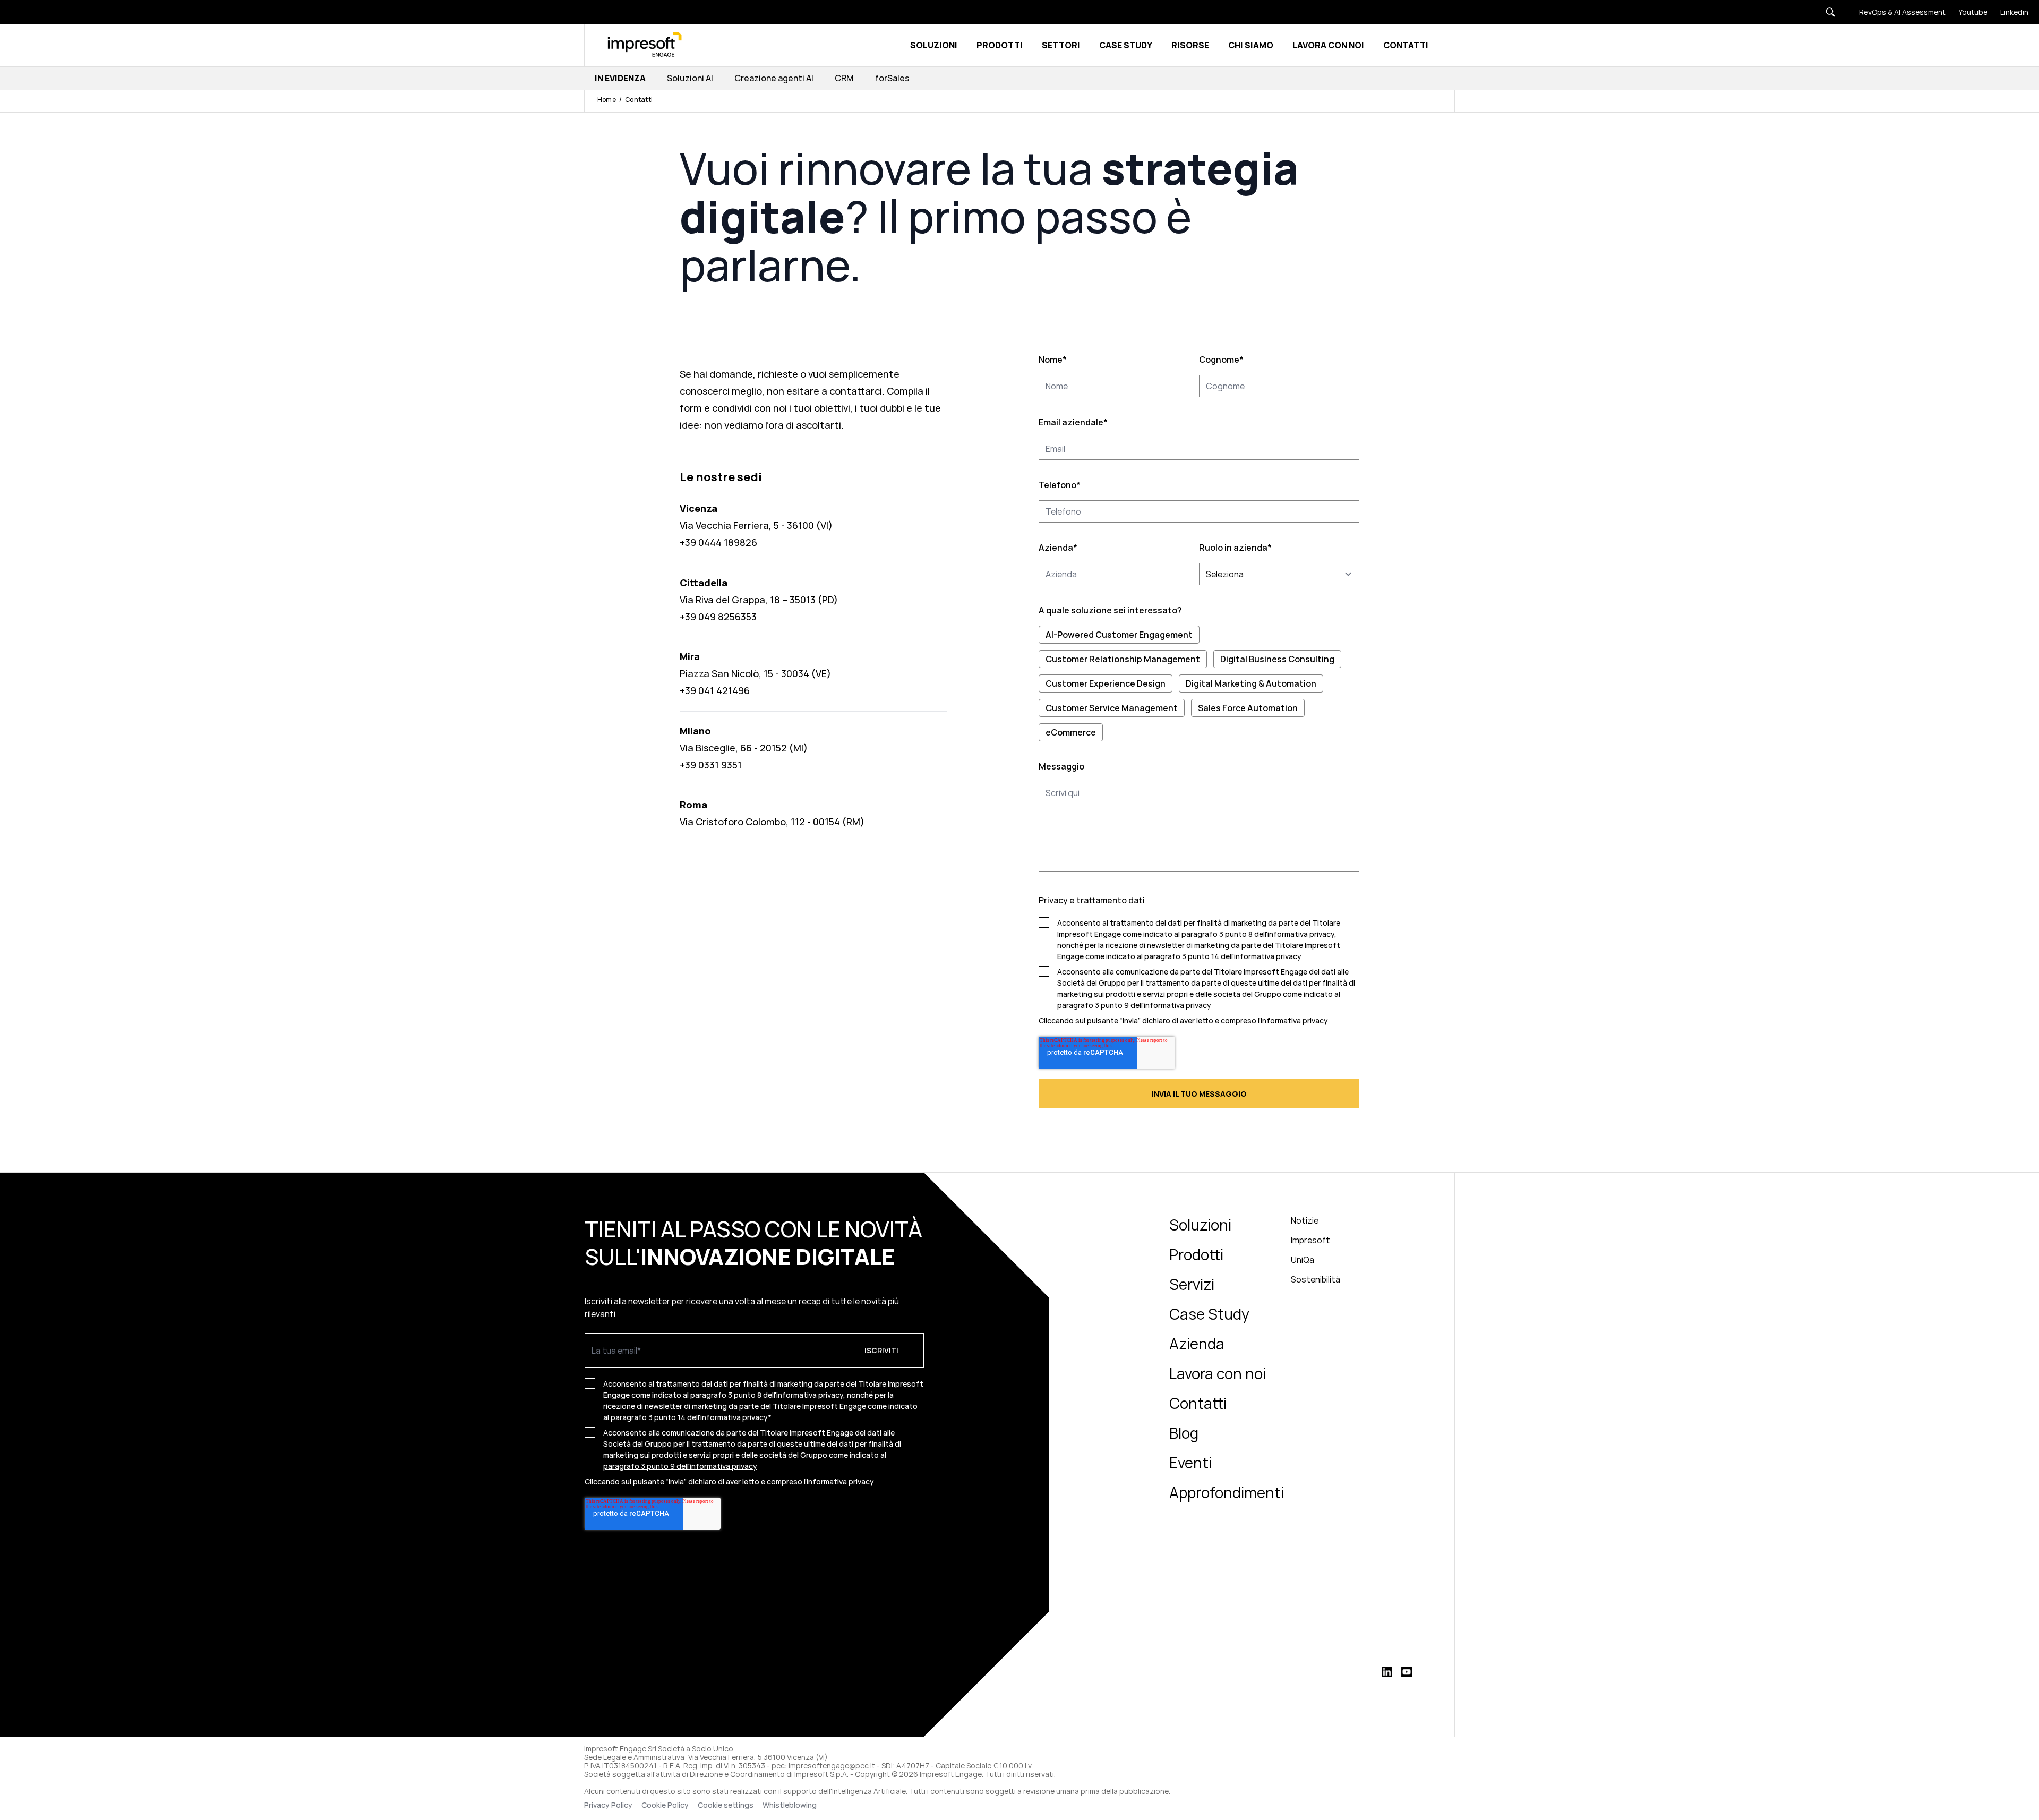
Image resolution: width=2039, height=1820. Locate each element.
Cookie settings (726, 1805)
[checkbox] (1199, 683)
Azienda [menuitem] (1197, 1344)
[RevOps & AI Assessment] (1896, 12)
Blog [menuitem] (1184, 1433)
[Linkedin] (2008, 12)
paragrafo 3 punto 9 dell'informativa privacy (1134, 1005)
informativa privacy (1294, 1020)
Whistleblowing (790, 1805)
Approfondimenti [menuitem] (1227, 1492)
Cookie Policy (665, 1805)
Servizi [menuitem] (1192, 1284)
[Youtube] (1967, 12)
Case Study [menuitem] (1209, 1314)
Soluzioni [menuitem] (1200, 1225)
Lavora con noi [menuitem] (1218, 1373)
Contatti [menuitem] (1198, 1403)
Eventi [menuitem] (1190, 1463)
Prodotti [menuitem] (1196, 1254)
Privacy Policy (608, 1805)
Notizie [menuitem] (1305, 1220)
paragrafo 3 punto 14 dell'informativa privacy (1223, 956)
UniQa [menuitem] (1303, 1260)
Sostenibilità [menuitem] (1316, 1279)
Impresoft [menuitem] (1310, 1240)
